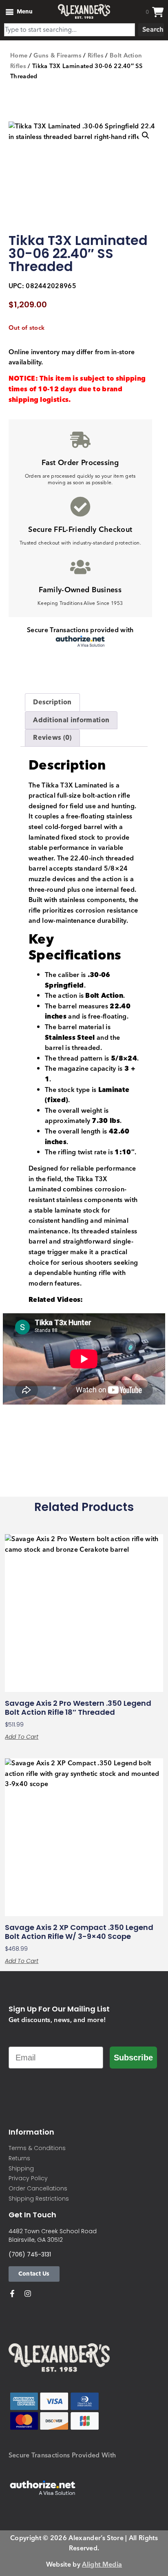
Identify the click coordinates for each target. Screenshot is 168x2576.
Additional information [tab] (71, 720)
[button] (146, 135)
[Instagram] (28, 2294)
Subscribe (133, 2058)
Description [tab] (52, 702)
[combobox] (70, 30)
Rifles (96, 56)
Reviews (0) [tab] (52, 738)
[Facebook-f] (12, 2294)
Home (19, 56)
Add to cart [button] (22, 1737)
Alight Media (102, 2565)
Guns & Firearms (57, 56)
